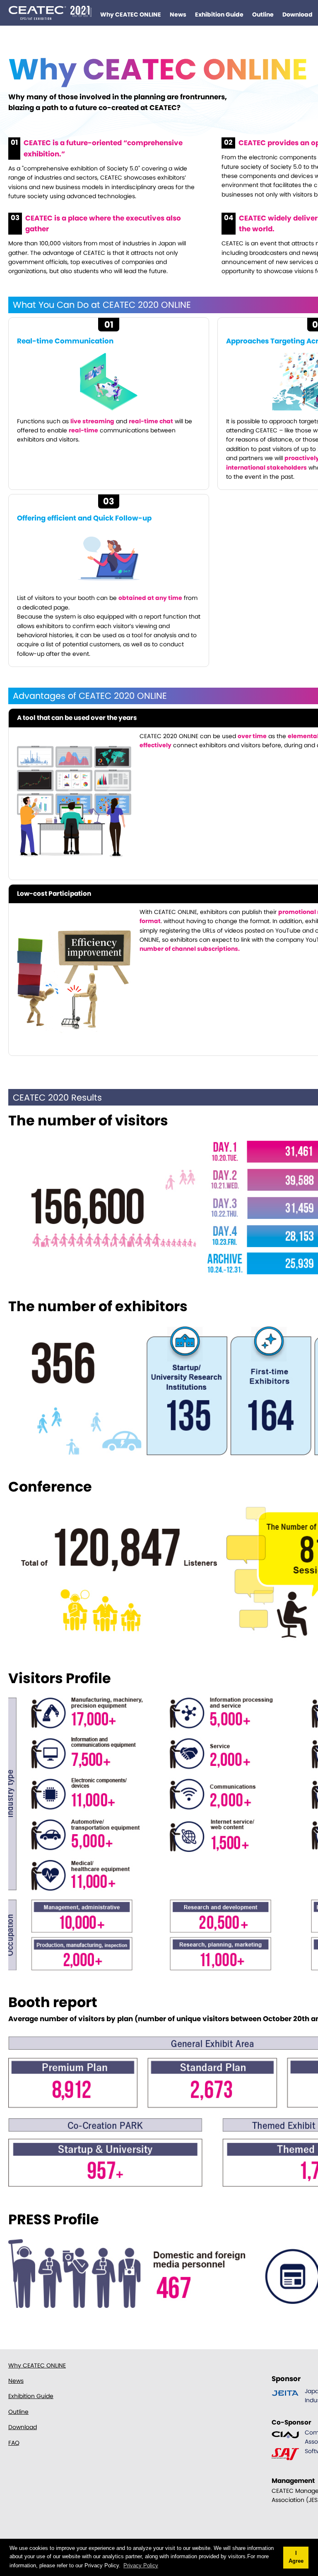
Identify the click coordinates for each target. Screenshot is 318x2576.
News (178, 14)
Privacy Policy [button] (141, 2565)
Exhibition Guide (219, 14)
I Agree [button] (296, 2557)
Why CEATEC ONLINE (131, 14)
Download (298, 14)
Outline (263, 14)
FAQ (14, 2443)
